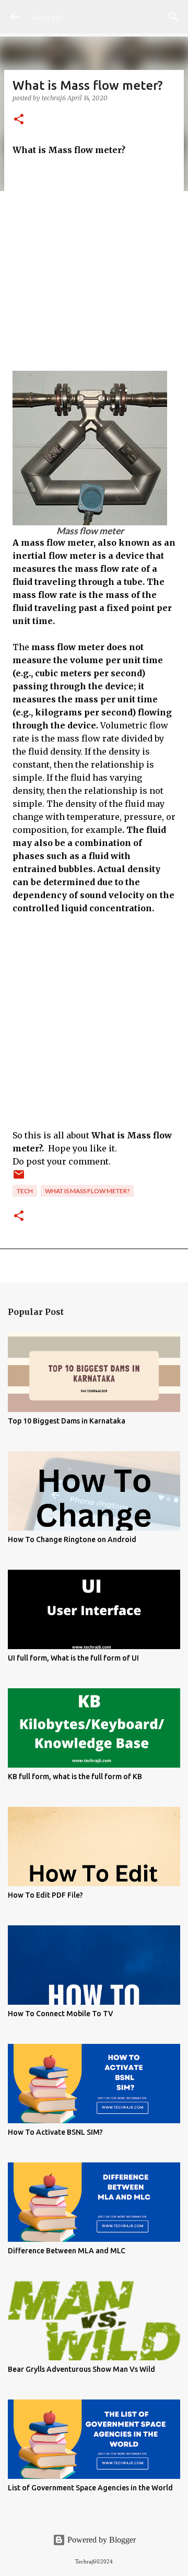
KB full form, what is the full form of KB (75, 1777)
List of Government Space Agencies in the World (90, 2488)
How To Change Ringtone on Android (72, 1539)
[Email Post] (19, 1178)
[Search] (173, 17)
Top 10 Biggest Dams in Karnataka (67, 1421)
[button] (19, 120)
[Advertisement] (94, 264)
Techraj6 (46, 17)
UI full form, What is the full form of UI (73, 1658)
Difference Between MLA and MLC (67, 2251)
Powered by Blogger (101, 2540)
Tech (25, 1191)
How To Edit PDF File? (45, 1895)
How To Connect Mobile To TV (61, 2014)
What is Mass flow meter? (87, 1191)
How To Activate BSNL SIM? (55, 2132)
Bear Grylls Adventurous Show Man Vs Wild (81, 2369)
